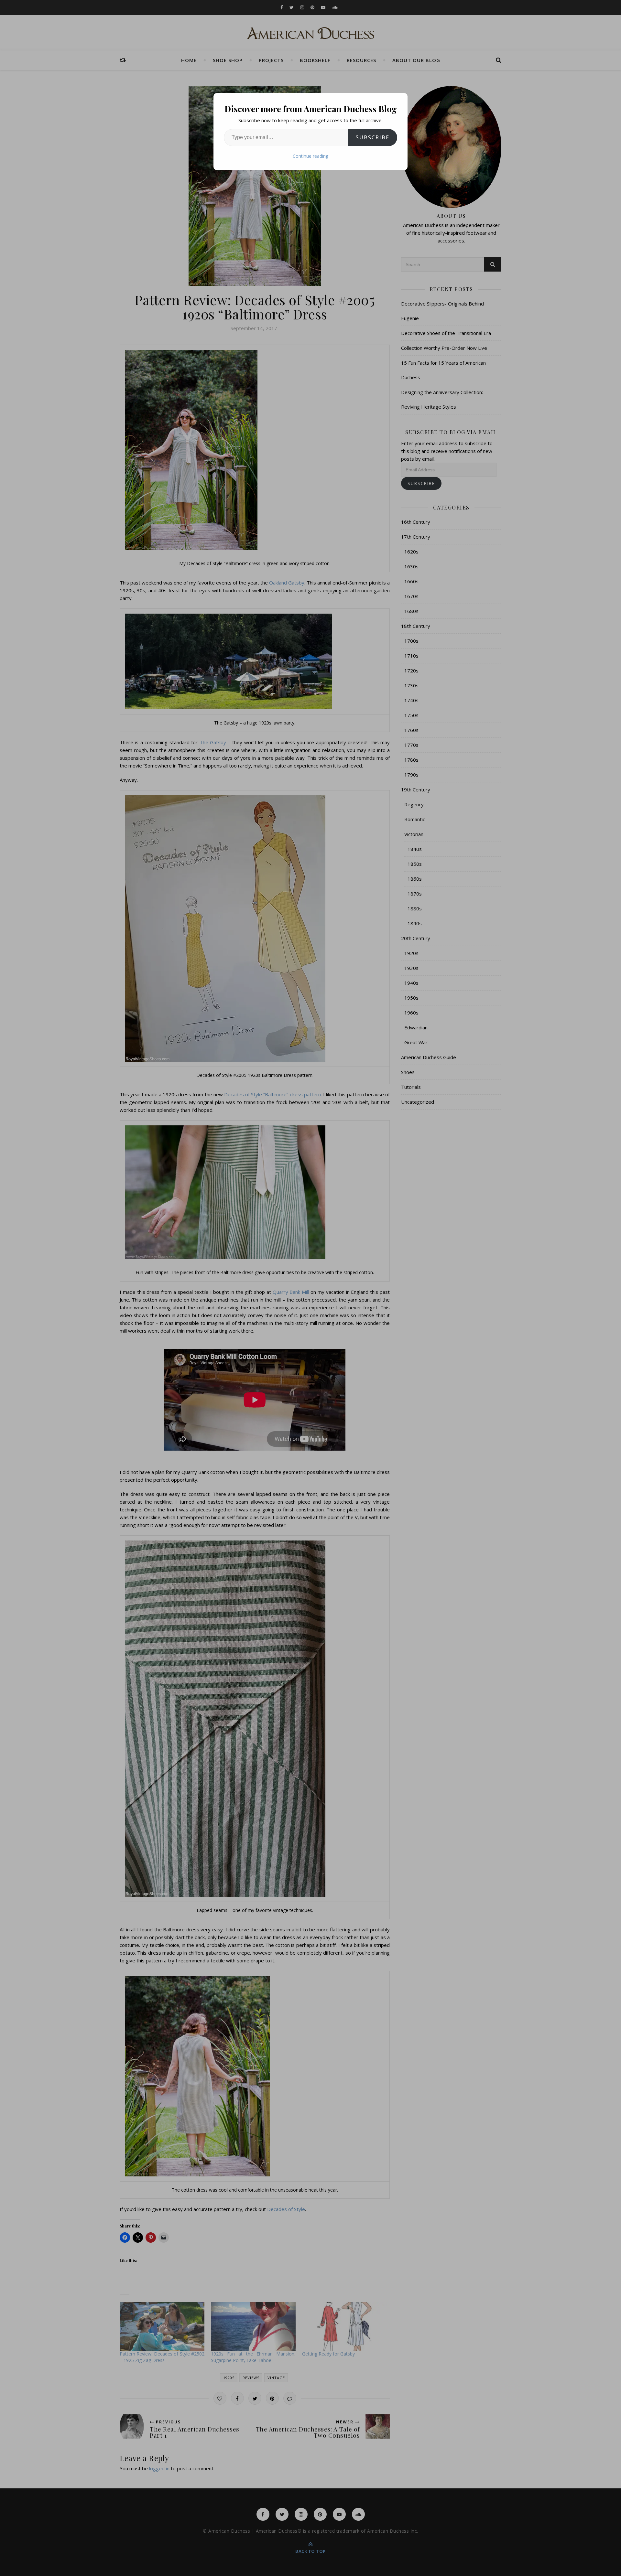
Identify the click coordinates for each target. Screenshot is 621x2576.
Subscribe (373, 137)
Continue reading (310, 156)
